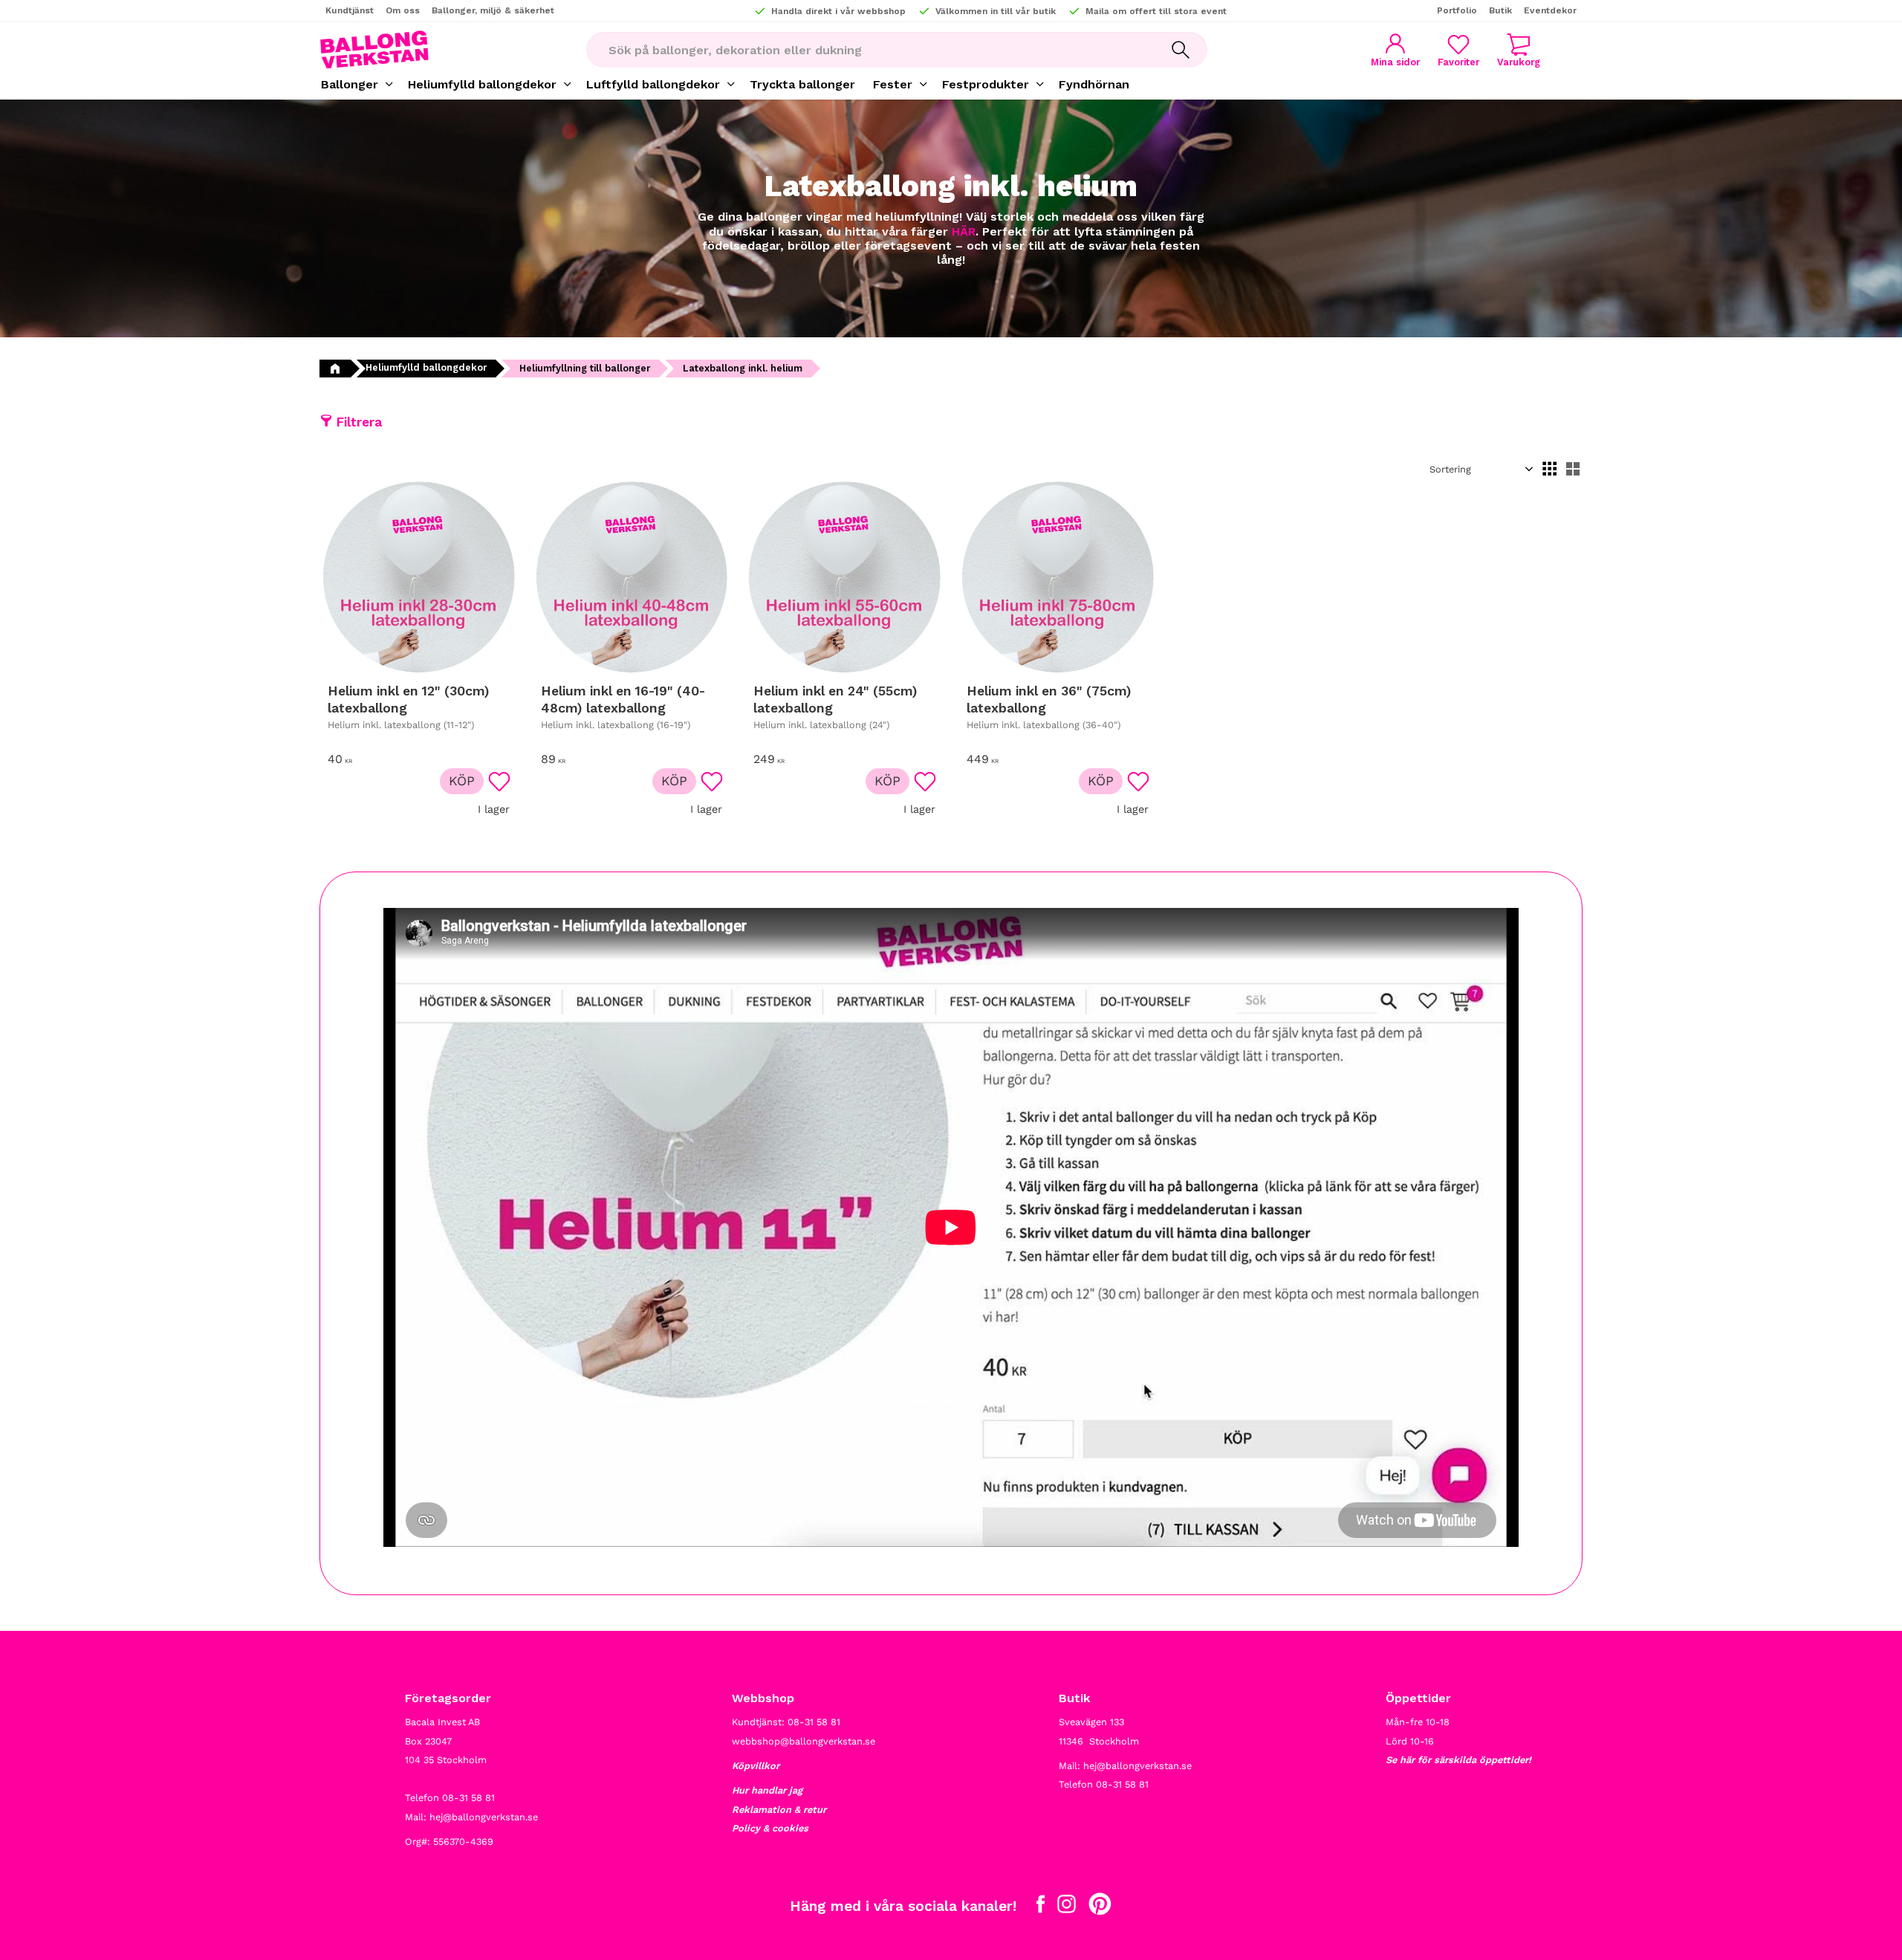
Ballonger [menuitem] (350, 84)
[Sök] (1181, 50)
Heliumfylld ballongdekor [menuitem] (482, 84)
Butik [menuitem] (1500, 10)
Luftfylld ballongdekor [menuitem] (653, 84)
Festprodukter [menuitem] (986, 84)
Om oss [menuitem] (403, 10)
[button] (1458, 50)
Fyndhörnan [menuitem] (1094, 84)
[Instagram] (1067, 1907)
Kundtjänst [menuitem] (350, 10)
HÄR (964, 231)
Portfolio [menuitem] (1457, 10)
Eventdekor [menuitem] (1550, 10)
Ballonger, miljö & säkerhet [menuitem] (493, 10)
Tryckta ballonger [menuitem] (802, 84)
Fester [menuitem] (893, 84)
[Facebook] (1041, 1907)
